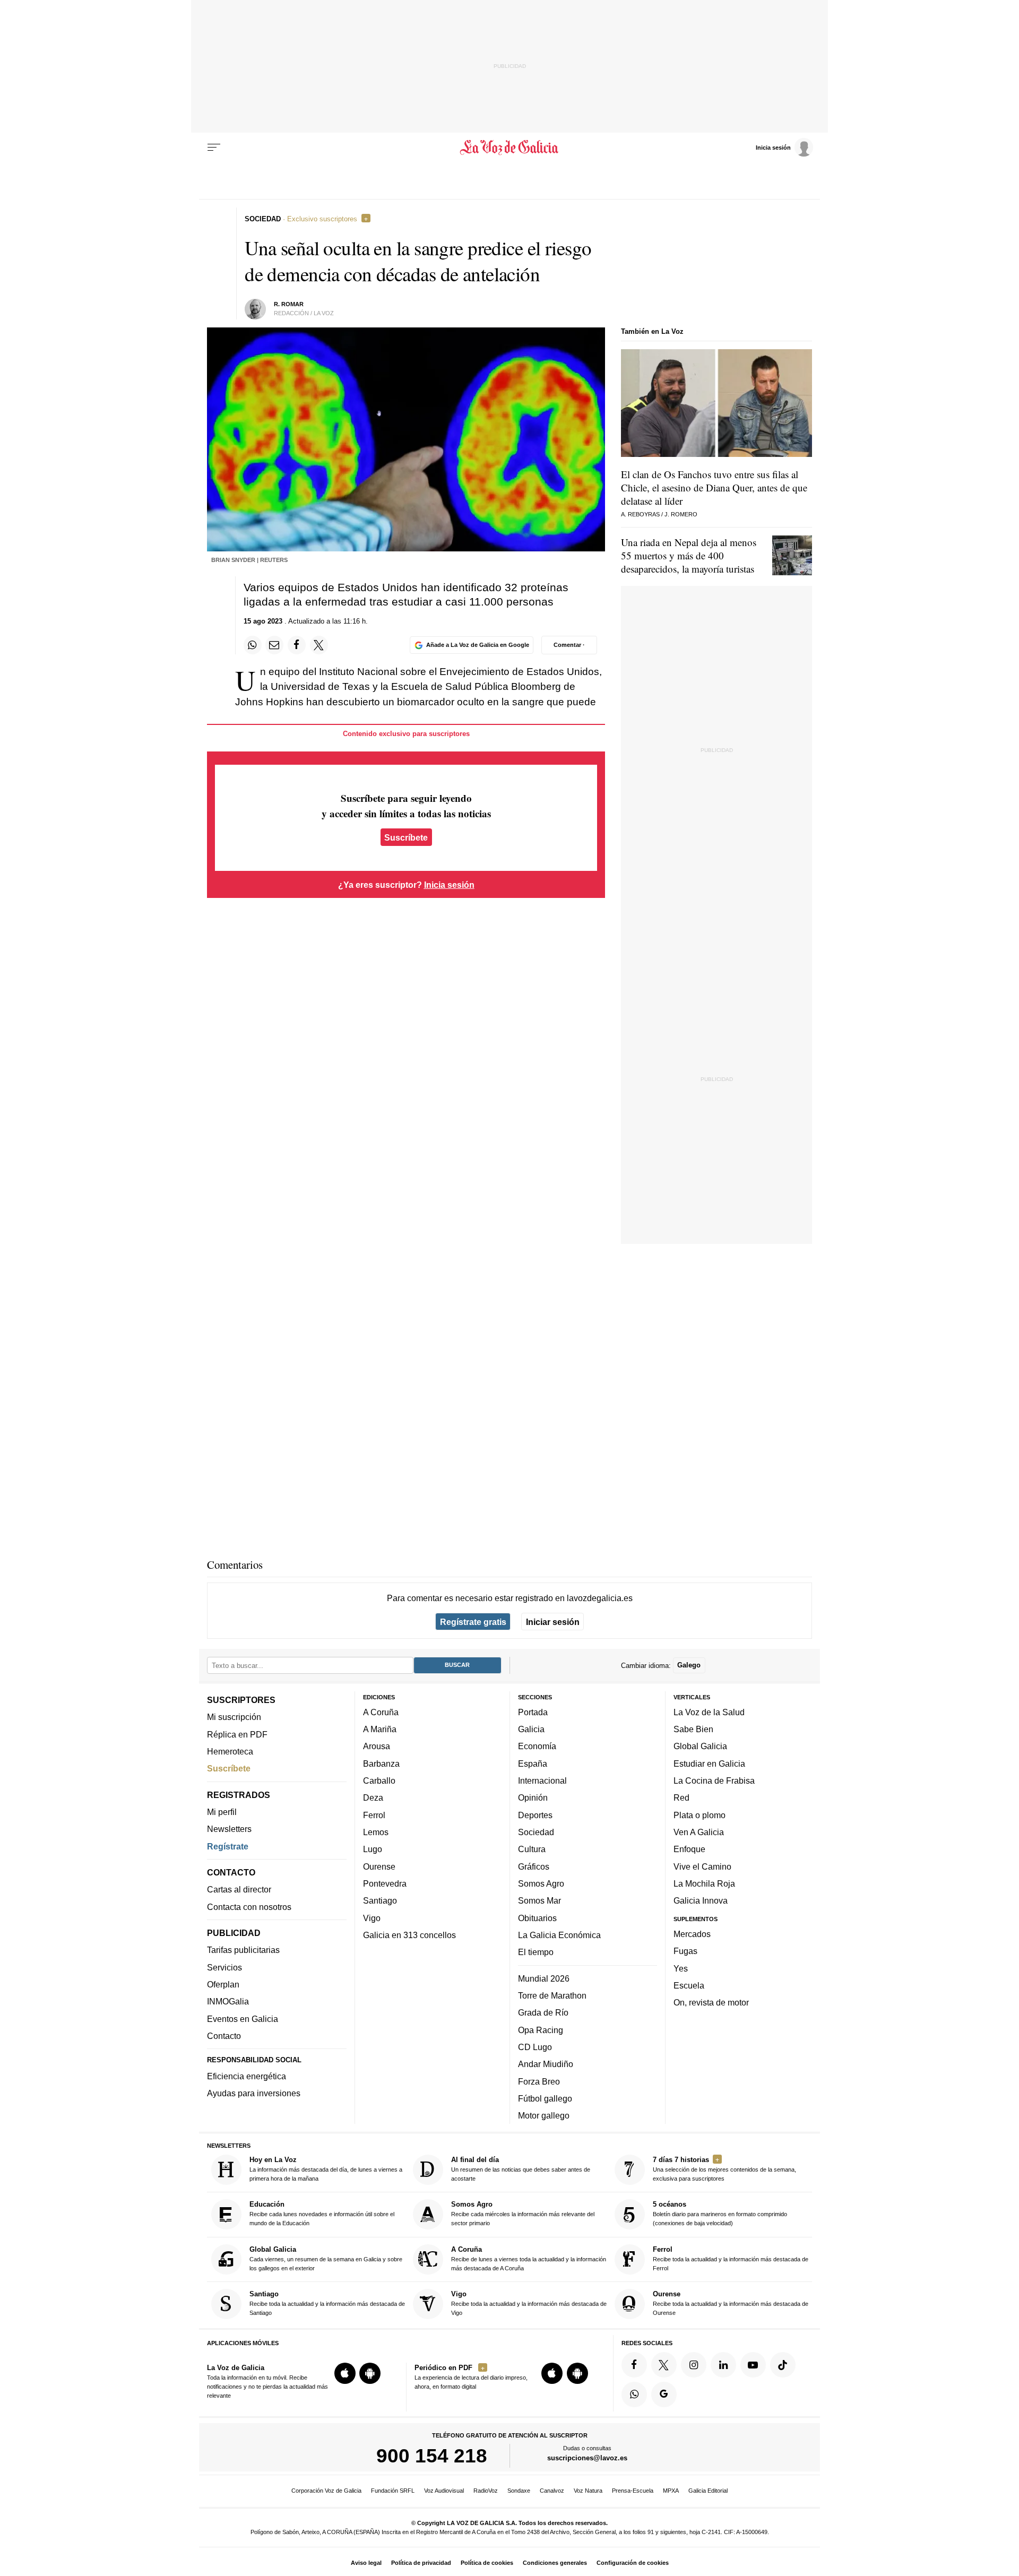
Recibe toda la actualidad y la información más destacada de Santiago (327, 2303)
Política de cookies (487, 2563)
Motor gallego (544, 2115)
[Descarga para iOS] (345, 2373)
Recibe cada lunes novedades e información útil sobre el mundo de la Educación (322, 2214)
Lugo (373, 1849)
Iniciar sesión (553, 1622)
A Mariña (380, 1729)
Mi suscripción (234, 1717)
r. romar (289, 304)
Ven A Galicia (699, 1832)
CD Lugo (535, 2047)
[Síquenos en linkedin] (723, 2365)
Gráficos (534, 1866)
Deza (373, 1798)
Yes (681, 1968)
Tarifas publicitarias (243, 1950)
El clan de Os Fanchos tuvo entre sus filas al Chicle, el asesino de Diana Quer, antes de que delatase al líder (714, 487)
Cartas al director (239, 1890)
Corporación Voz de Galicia (326, 2491)
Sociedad (536, 1832)
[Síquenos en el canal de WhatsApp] (634, 2395)
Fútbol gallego (545, 2098)
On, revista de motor (711, 2002)
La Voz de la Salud (709, 1712)
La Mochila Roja (704, 1883)
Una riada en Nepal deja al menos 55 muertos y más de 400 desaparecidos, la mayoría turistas (689, 555)
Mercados (692, 1934)
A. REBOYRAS (640, 514)
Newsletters (229, 1829)
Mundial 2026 (544, 1978)
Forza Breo (539, 2081)
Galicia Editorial (708, 2491)
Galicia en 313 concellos (409, 1935)
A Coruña (381, 1712)
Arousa (377, 1747)
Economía (537, 1747)
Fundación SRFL (393, 2491)
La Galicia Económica (559, 1935)
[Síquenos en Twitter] (664, 2365)
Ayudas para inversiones (254, 2094)
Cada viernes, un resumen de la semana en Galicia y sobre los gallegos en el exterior (326, 2258)
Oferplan (223, 1984)
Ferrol (374, 1815)
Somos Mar (539, 1900)
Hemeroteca (230, 1751)
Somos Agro (541, 1883)
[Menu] (214, 148)
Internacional (542, 1780)
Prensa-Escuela (633, 2491)
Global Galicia (700, 1747)
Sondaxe (519, 2491)
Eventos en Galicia (243, 2019)
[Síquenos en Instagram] (694, 2365)
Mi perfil (222, 1812)
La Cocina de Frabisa (714, 1780)
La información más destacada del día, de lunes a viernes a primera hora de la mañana (326, 2169)
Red (681, 1798)
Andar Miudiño (546, 2064)
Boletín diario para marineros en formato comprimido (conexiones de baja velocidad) (720, 2214)
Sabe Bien (693, 1729)
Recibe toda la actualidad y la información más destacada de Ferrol (731, 2258)
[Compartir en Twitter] (319, 645)
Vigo (372, 1918)
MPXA (671, 2491)
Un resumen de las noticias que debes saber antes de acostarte (521, 2169)
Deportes (535, 1815)
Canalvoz (552, 2491)
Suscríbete (406, 837)
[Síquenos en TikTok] (783, 2365)
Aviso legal (366, 2563)
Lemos (376, 1832)
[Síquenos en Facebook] (634, 2365)
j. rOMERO (681, 514)
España (533, 1764)
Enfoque (689, 1849)
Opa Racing (541, 2030)
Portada (533, 1712)
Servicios (224, 1967)
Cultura (532, 1849)
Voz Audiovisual (444, 2491)
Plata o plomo (700, 1815)
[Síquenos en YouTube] (753, 2365)
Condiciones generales (555, 2563)
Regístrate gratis (473, 1622)
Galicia (531, 1729)
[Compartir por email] (274, 645)
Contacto (224, 2036)
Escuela (689, 1985)
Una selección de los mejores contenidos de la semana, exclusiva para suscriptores (724, 2169)
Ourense (379, 1866)
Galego (689, 1666)
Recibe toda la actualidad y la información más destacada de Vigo (529, 2303)
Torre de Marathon (552, 1995)
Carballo (379, 1780)
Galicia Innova (701, 1900)
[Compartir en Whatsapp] (253, 645)
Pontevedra (385, 1883)
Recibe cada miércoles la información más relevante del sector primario (523, 2214)
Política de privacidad (421, 2563)
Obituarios (537, 1918)
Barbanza (381, 1764)
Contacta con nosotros (249, 1907)
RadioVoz (486, 2491)
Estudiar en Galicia (709, 1764)
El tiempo (536, 1952)
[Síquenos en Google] (664, 2395)
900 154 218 (432, 2456)
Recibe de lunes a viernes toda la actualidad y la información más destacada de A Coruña (529, 2258)
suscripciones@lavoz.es (587, 2458)
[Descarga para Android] (370, 2373)
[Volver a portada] (510, 148)
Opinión (533, 1798)
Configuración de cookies (633, 2563)
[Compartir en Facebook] (297, 645)
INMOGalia (228, 2002)
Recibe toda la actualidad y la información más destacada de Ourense (731, 2303)
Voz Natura (588, 2491)
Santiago (380, 1900)
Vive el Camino (702, 1866)
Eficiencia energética (247, 2076)
